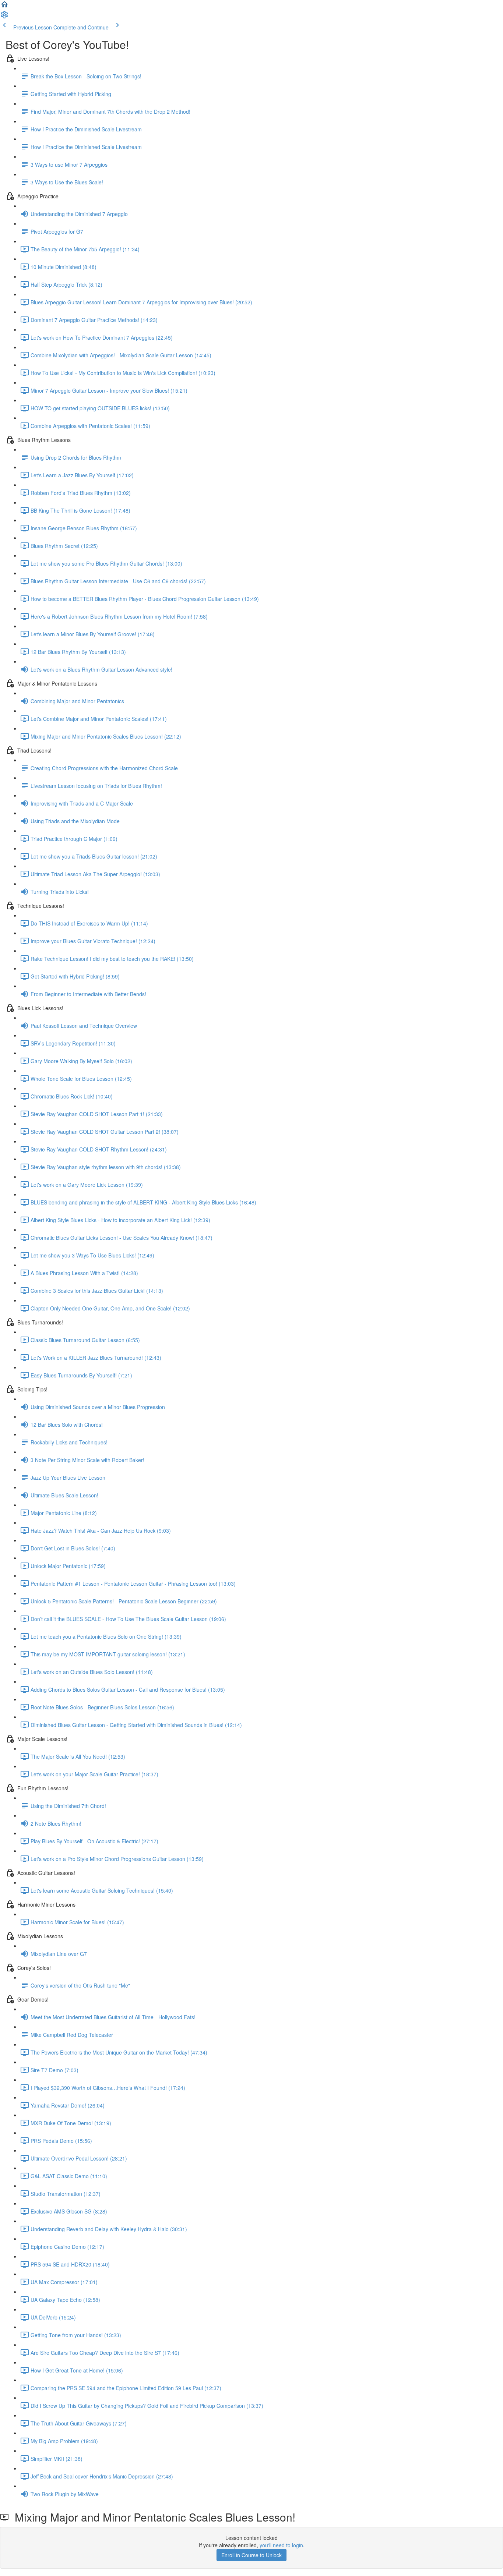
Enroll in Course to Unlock (251, 2555)
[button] (4, 7)
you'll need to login (281, 2545)
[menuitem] (4, 17)
